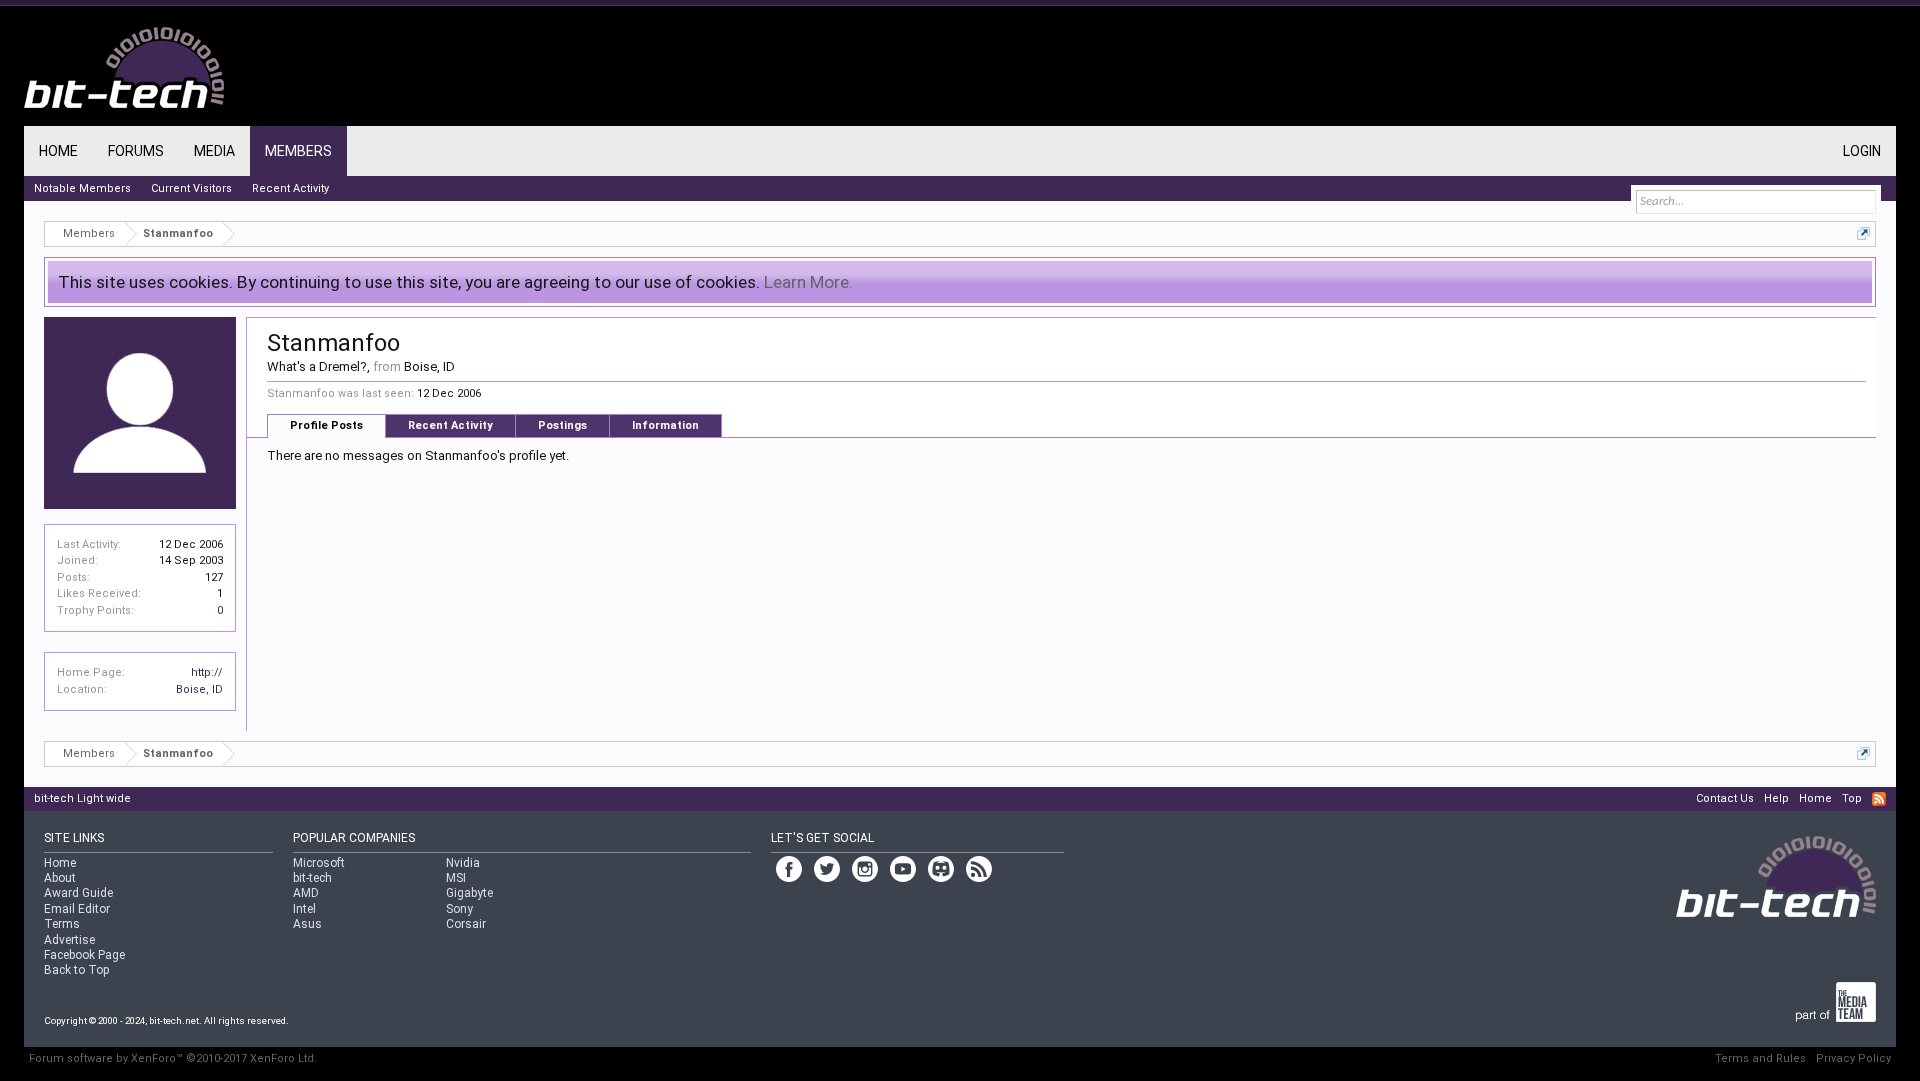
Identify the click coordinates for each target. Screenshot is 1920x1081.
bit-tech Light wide (82, 798)
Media (214, 151)
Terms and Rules (1760, 1058)
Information (665, 425)
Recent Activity (450, 425)
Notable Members (82, 188)
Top (1852, 798)
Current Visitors (191, 188)
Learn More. (808, 282)
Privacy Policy (1853, 1058)
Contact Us (1725, 798)
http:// (207, 672)
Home (58, 151)
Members (298, 151)
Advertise (69, 940)
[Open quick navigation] (1863, 233)
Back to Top (76, 970)
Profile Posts (326, 425)
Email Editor (77, 909)
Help (1776, 798)
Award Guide (78, 893)
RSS (1879, 799)
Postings (562, 425)
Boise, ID (199, 689)
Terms (62, 924)
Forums (136, 151)
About (60, 878)
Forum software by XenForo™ (173, 1058)
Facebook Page (84, 955)
